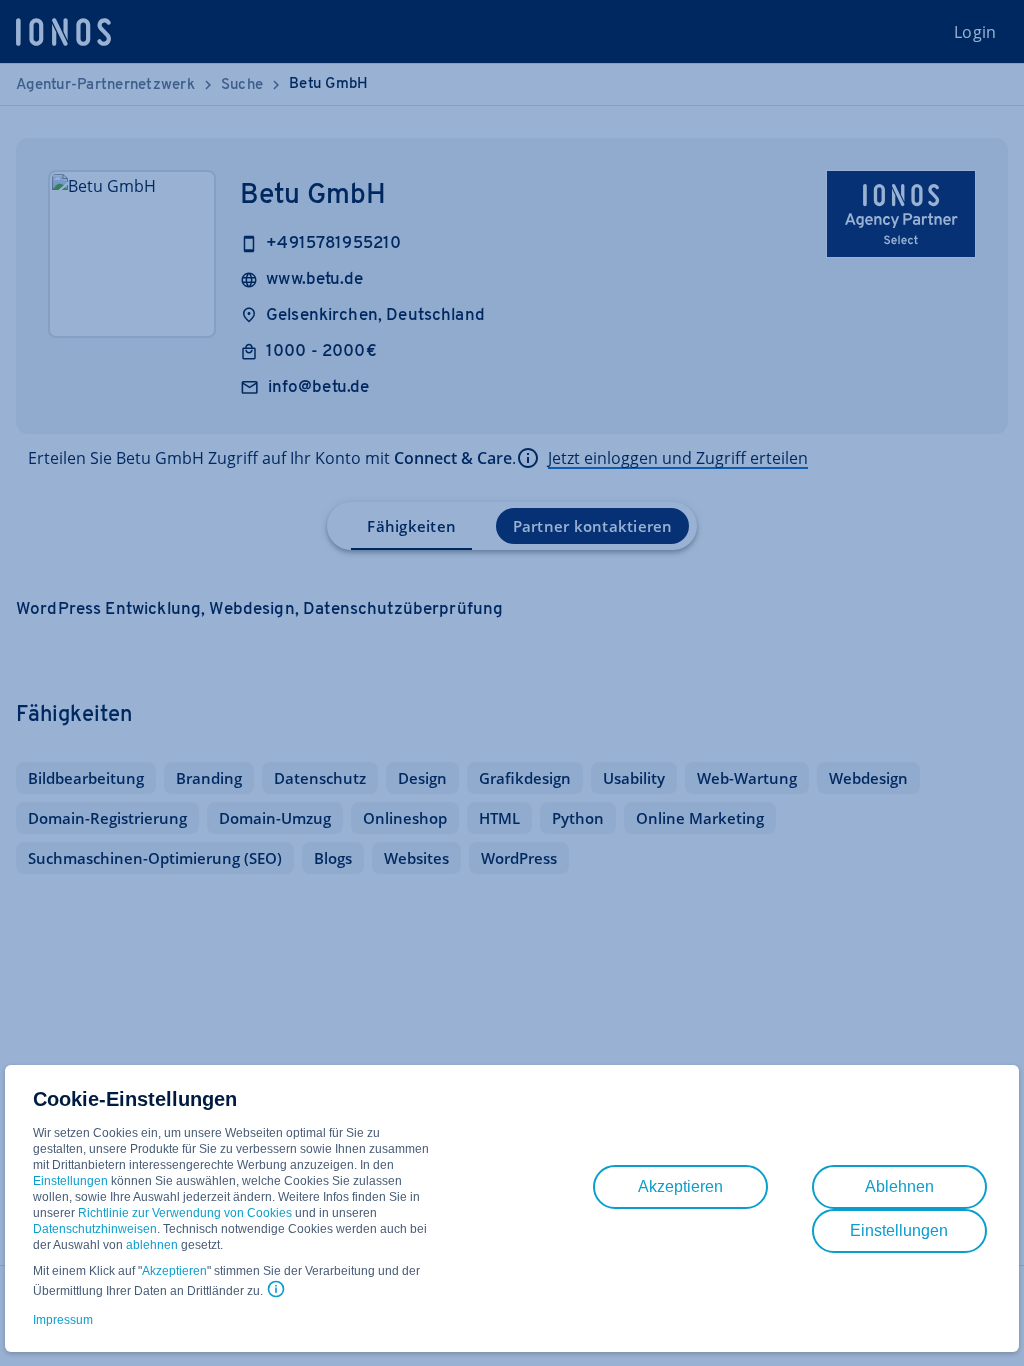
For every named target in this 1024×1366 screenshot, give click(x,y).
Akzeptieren (174, 1271)
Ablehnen (899, 1186)
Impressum (63, 1320)
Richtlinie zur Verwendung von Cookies (185, 1213)
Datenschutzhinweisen (95, 1229)
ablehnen (152, 1245)
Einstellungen (70, 1181)
